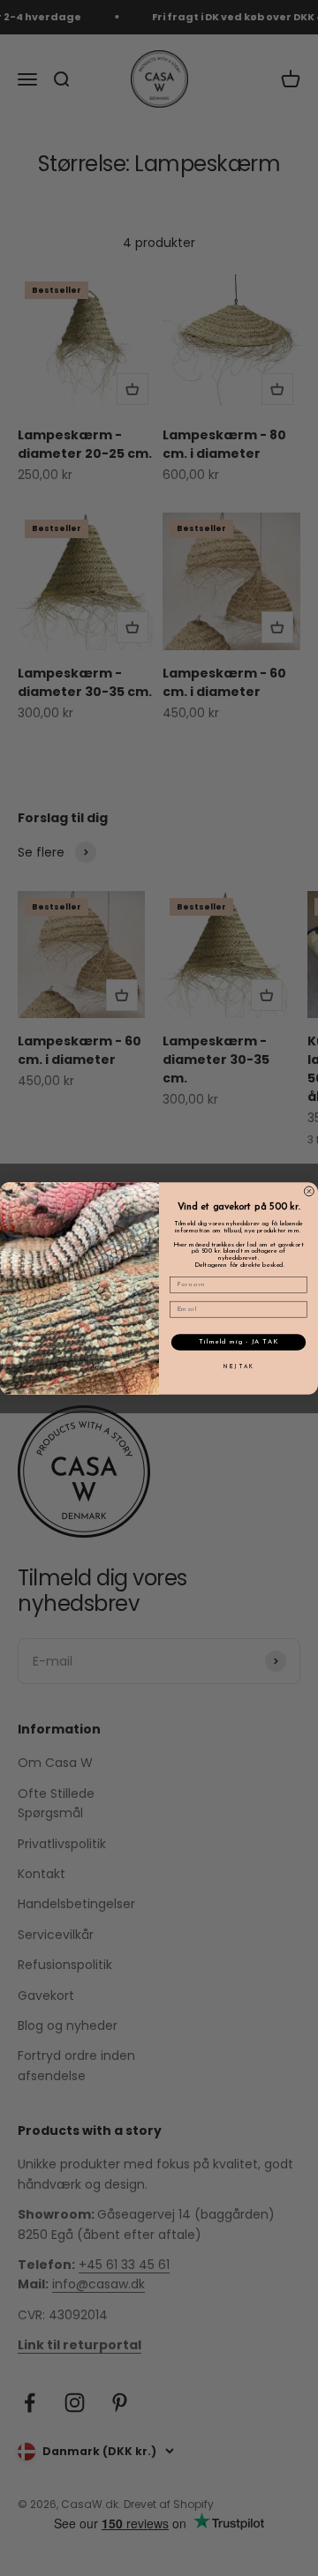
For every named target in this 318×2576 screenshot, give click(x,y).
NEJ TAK (238, 1366)
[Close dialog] (309, 1191)
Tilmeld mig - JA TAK (238, 1341)
